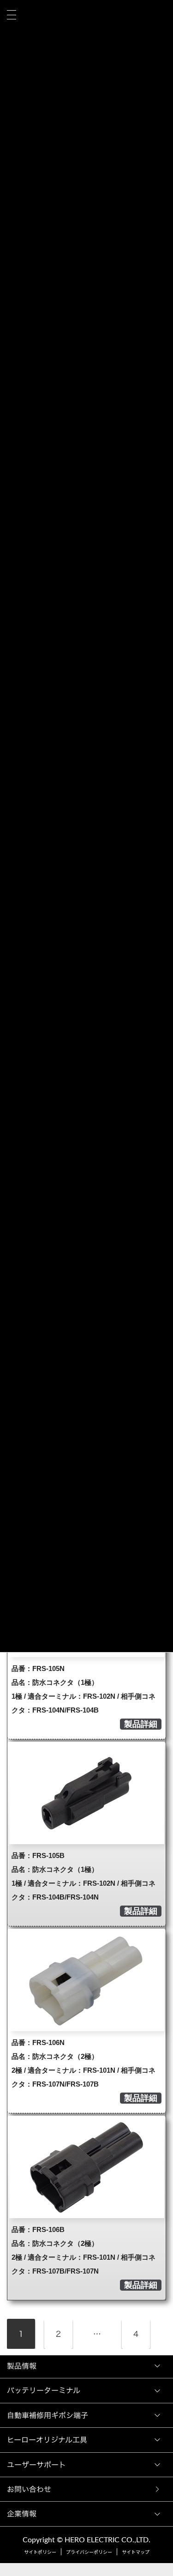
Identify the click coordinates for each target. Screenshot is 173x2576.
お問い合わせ (31, 2489)
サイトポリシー (40, 2552)
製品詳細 (141, 1724)
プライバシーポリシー (89, 2552)
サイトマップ (136, 2552)
